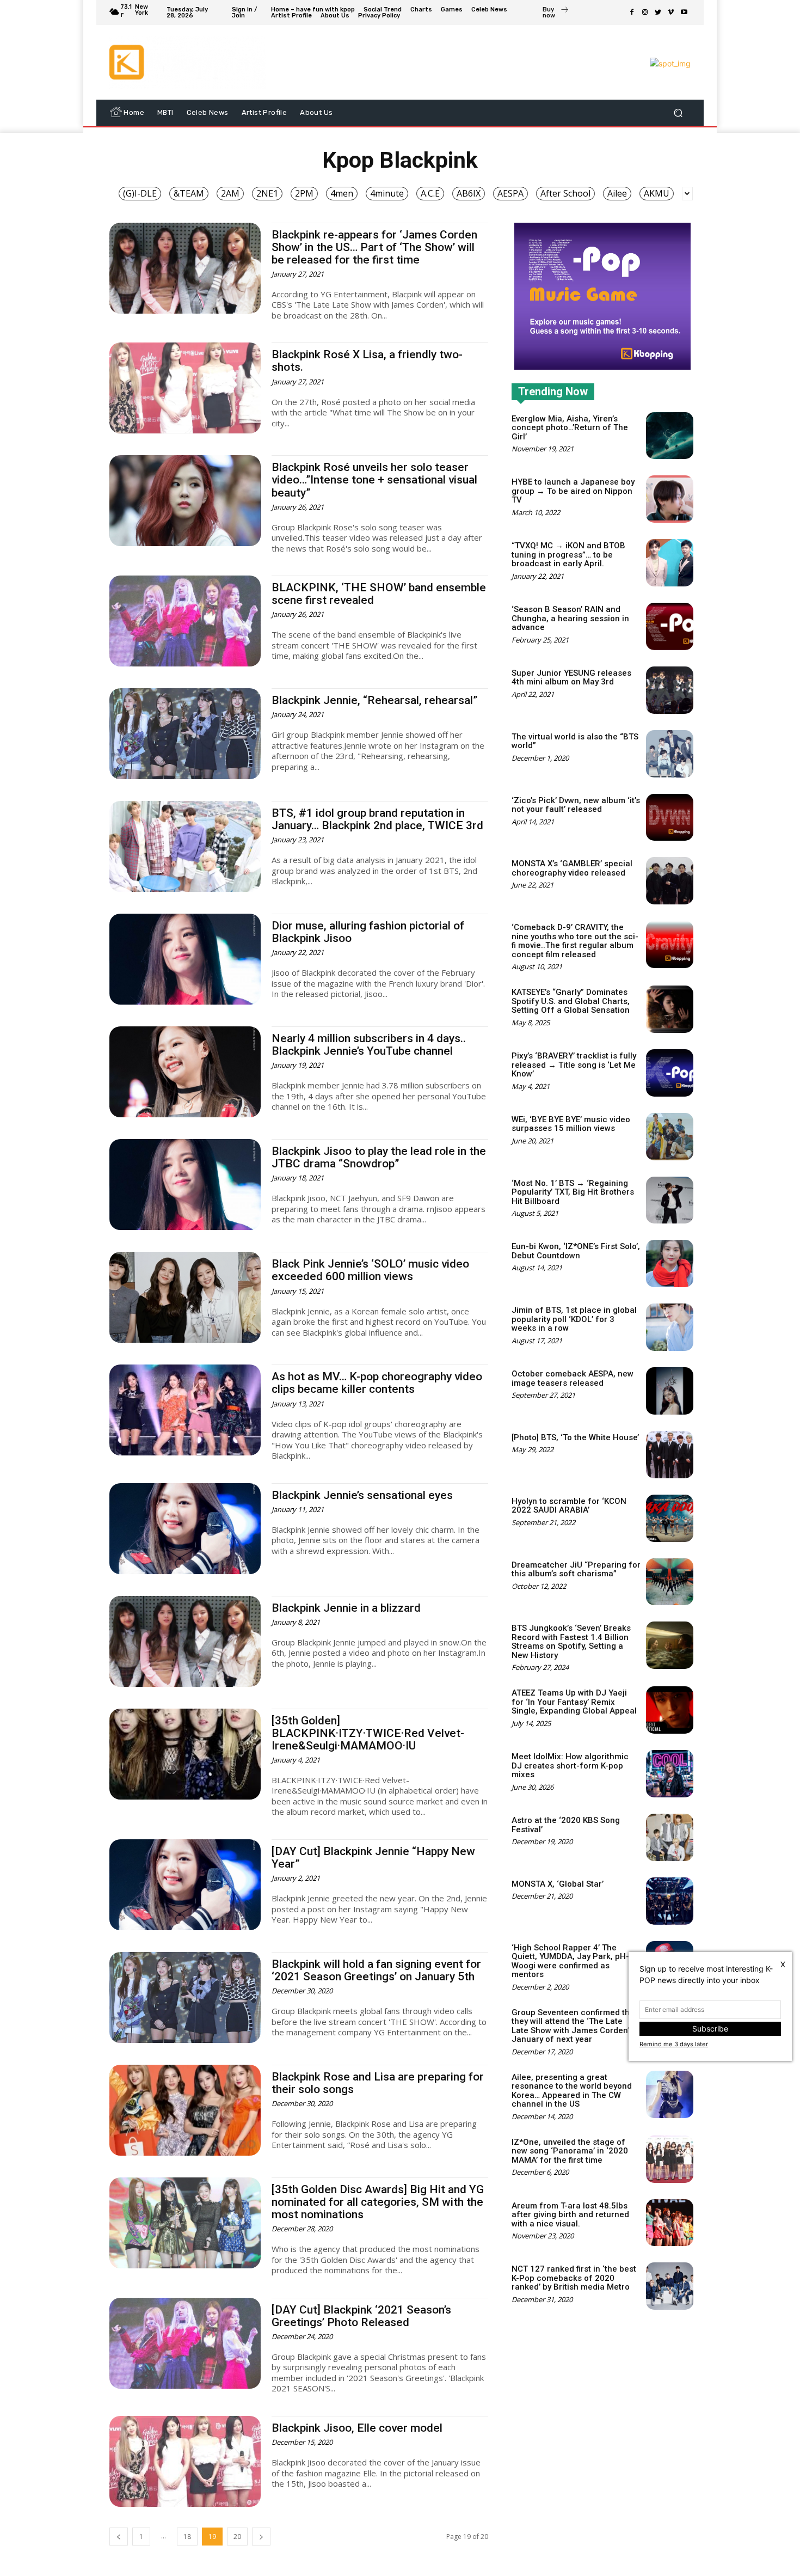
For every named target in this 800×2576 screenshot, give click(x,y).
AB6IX (469, 193)
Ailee (617, 193)
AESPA (510, 193)
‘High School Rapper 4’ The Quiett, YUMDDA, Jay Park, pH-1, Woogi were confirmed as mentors (574, 1961)
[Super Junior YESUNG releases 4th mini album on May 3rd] (670, 690)
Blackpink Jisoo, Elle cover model (357, 2428)
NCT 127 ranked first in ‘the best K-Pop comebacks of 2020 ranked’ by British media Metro (574, 2278)
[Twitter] (658, 13)
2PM (304, 193)
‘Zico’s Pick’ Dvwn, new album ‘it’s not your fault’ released (576, 805)
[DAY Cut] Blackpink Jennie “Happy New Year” (373, 1858)
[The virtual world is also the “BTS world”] (670, 754)
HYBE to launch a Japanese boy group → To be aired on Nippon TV (573, 491)
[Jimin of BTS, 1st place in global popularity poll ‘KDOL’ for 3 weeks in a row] (670, 1327)
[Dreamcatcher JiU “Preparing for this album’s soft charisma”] (670, 1582)
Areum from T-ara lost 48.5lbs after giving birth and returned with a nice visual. (570, 2215)
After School (565, 193)
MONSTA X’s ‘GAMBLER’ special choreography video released (572, 868)
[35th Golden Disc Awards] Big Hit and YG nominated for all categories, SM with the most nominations (378, 2202)
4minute (387, 193)
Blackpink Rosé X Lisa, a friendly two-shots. (367, 361)
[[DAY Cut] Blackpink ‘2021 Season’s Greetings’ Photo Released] (185, 2343)
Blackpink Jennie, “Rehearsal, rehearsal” (374, 700)
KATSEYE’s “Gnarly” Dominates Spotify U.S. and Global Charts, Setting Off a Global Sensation (571, 1001)
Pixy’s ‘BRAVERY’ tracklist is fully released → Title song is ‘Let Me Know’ (574, 1065)
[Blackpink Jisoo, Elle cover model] (185, 2461)
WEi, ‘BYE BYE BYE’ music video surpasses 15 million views (571, 1124)
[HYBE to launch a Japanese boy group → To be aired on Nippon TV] (670, 499)
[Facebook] (632, 13)
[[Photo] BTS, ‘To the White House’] (670, 1455)
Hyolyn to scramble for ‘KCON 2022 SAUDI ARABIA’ (569, 1506)
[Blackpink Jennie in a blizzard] (185, 1641)
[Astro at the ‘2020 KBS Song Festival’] (670, 1837)
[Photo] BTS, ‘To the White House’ (575, 1437)
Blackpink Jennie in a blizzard (346, 1608)
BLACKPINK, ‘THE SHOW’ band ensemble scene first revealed (379, 594)
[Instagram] (645, 13)
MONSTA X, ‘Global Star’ (558, 1884)
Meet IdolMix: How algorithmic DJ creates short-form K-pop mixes (570, 1766)
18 (187, 2537)
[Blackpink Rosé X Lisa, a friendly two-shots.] (185, 388)
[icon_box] (556, 14)
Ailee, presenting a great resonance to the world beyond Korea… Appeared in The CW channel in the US (572, 2091)
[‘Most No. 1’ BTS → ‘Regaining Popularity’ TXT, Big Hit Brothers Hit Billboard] (670, 1200)
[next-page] (261, 2537)
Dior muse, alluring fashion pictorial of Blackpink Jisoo (368, 932)
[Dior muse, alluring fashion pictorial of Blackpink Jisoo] (185, 959)
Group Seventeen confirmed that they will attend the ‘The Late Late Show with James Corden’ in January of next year (575, 2026)
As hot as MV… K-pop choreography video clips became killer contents (377, 1383)
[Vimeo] (671, 13)
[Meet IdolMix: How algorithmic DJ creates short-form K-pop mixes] (670, 1774)
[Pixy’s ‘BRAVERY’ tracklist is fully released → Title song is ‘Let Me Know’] (670, 1073)
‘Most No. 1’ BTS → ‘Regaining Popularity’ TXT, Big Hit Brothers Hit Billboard (573, 1192)
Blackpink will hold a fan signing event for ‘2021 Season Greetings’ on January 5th (376, 1970)
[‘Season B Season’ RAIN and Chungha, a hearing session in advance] (670, 626)
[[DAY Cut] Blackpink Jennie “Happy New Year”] (185, 1885)
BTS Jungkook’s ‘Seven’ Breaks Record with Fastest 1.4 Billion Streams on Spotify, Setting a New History (571, 1642)
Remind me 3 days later (674, 2044)
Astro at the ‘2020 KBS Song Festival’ (566, 1825)
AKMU (657, 193)
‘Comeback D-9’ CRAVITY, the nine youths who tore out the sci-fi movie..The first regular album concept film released (575, 941)
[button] (678, 112)
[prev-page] (119, 2537)
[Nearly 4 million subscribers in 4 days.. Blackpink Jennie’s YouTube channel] (185, 1072)
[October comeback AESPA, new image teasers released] (670, 1391)
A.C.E (430, 193)
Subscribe (710, 2029)
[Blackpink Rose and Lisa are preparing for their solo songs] (185, 2110)
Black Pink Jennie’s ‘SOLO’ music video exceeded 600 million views (370, 1270)
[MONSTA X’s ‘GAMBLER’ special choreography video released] (670, 881)
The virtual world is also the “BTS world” (575, 741)
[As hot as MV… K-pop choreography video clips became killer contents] (185, 1410)
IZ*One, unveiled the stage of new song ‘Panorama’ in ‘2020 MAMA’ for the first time (570, 2151)
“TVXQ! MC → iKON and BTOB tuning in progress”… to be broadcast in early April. (568, 555)
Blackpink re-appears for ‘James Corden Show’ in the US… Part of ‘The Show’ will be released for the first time (374, 247)
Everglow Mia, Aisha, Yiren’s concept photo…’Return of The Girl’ (570, 428)
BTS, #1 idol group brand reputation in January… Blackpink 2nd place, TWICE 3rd (377, 819)
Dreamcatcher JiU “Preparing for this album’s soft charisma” (576, 1570)
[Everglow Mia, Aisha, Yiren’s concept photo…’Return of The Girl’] (670, 436)
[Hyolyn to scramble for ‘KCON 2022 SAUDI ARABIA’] (670, 1518)
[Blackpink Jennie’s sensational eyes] (185, 1529)
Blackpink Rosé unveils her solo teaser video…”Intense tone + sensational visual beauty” (374, 480)
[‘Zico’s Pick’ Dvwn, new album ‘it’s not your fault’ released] (670, 818)
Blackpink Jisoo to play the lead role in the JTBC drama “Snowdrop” (379, 1157)
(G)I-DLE (140, 193)
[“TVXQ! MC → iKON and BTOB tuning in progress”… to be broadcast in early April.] (670, 563)
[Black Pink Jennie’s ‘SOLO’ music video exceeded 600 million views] (185, 1297)
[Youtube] (684, 13)
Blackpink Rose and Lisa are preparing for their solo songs (378, 2083)
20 (237, 2537)
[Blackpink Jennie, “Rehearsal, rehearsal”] (185, 734)
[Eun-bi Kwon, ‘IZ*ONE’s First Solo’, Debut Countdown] (670, 1263)
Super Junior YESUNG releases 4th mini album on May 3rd (571, 678)
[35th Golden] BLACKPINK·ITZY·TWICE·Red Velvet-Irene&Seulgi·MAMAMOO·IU (368, 1733)
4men (342, 193)
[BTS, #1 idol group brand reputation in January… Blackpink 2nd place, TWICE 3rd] (185, 846)
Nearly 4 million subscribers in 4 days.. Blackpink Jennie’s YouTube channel (369, 1045)
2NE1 (267, 193)
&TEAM (189, 193)
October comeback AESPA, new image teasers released (573, 1378)
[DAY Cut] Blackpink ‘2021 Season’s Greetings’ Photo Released (361, 2316)
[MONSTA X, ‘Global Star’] (670, 1901)
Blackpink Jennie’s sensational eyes (362, 1495)
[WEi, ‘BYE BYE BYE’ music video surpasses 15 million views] (670, 1137)
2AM (230, 193)
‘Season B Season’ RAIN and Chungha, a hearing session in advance (570, 618)
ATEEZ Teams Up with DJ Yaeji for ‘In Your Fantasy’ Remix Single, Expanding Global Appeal (574, 1702)
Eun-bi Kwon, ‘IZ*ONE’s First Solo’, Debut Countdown (576, 1251)
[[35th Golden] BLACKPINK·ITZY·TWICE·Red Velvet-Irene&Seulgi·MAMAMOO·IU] (185, 1754)
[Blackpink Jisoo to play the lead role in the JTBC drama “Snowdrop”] (185, 1185)
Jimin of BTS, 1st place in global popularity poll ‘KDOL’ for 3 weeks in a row (574, 1319)
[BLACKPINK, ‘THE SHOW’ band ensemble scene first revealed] (185, 621)
